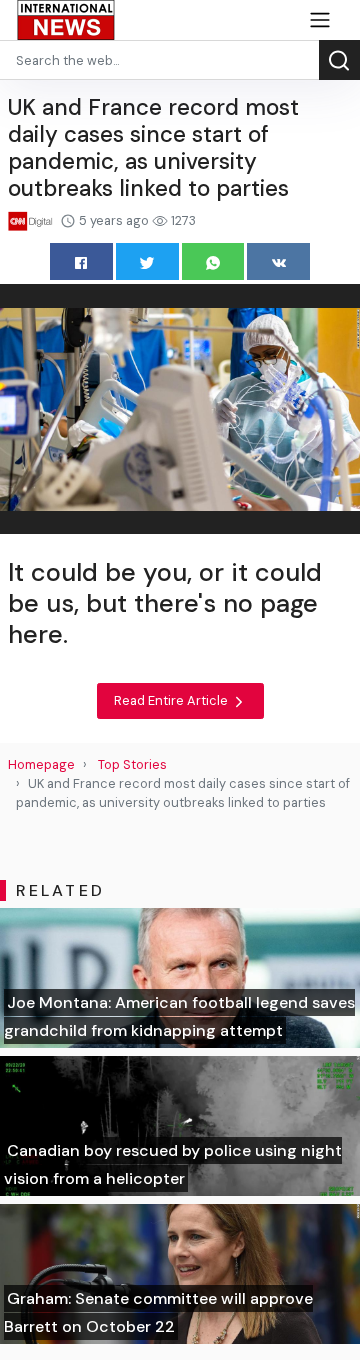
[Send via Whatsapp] (213, 261)
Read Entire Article (172, 700)
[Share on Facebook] (81, 261)
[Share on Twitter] (147, 261)
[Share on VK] (278, 261)
